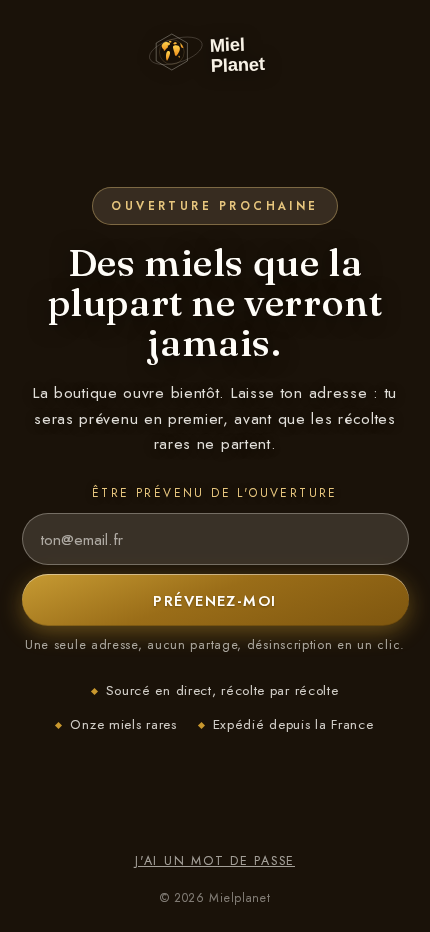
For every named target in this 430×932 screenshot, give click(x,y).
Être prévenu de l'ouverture (215, 493)
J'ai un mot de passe (215, 861)
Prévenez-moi (214, 600)
